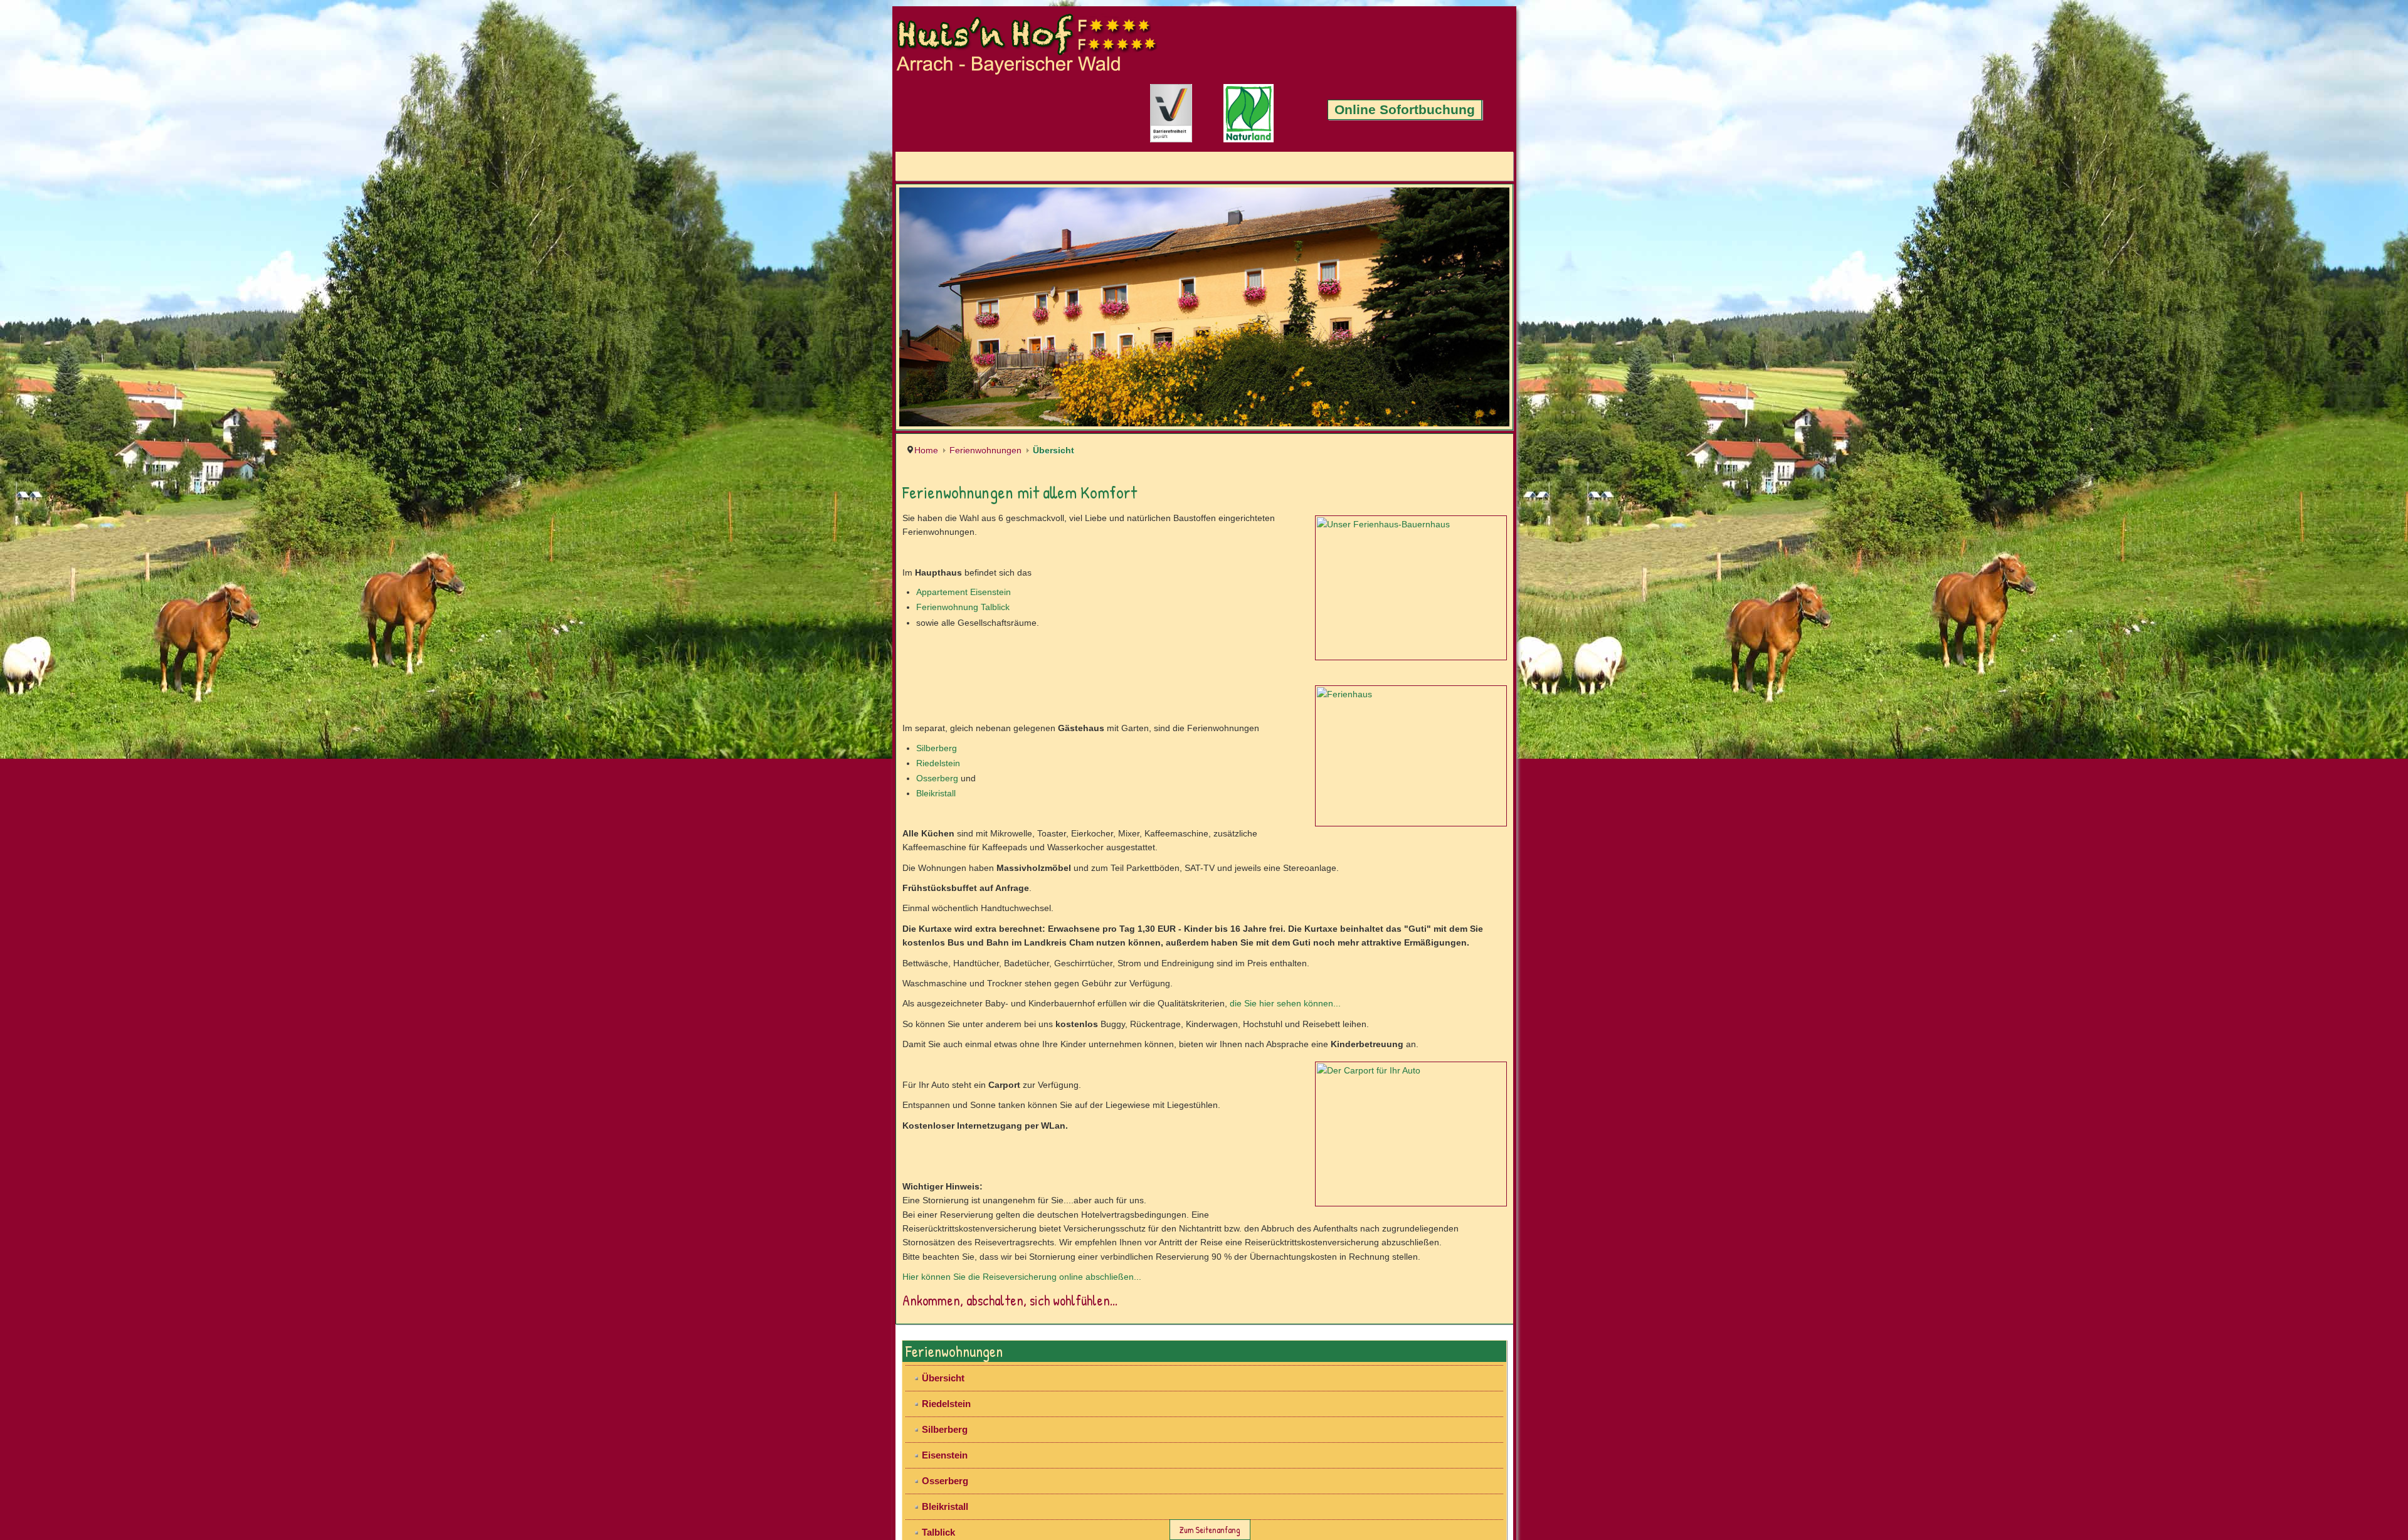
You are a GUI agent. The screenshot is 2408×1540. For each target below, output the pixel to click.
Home (34, 1080)
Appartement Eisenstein (71, 1208)
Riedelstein (46, 1379)
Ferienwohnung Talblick (71, 1223)
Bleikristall (44, 1410)
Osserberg (45, 1395)
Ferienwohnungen (93, 1080)
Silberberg (44, 1364)
